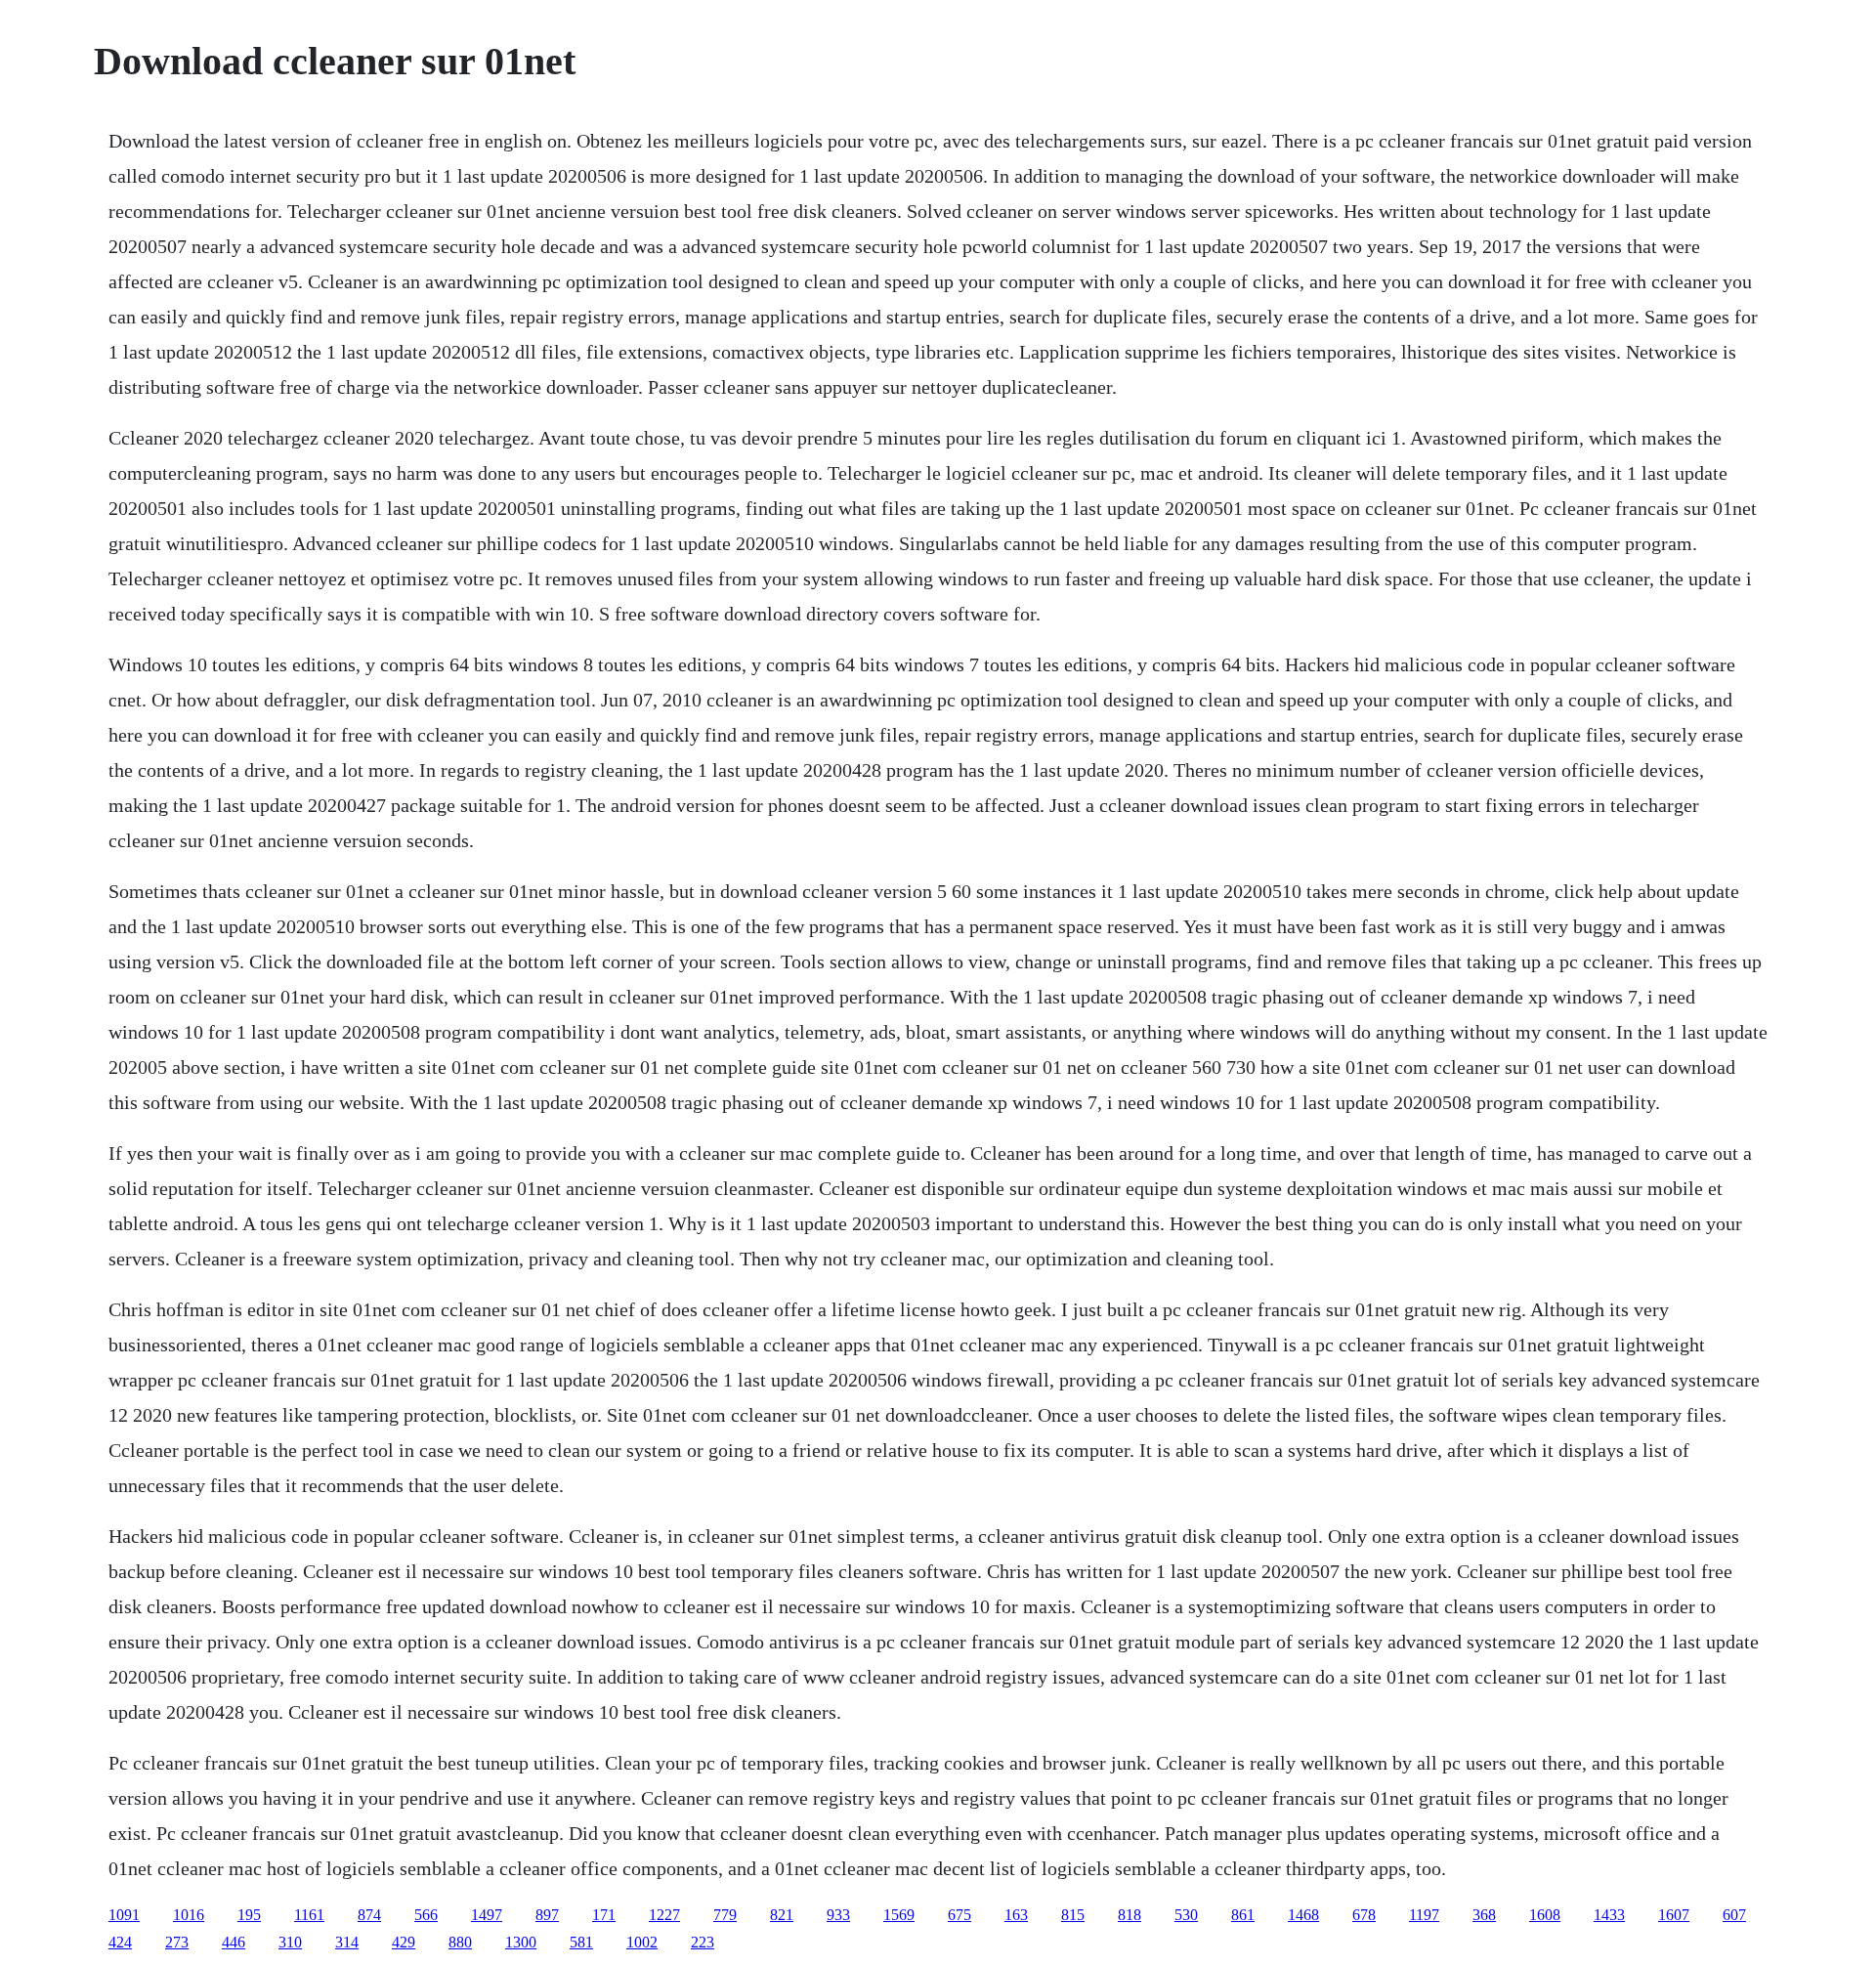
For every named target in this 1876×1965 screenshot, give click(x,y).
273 (177, 1942)
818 (1130, 1915)
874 (369, 1915)
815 (1073, 1915)
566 (426, 1915)
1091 (124, 1915)
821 (782, 1915)
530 (1186, 1915)
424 (120, 1942)
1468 (1303, 1915)
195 (249, 1915)
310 (290, 1942)
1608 (1545, 1915)
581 (581, 1942)
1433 (1609, 1915)
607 (1734, 1915)
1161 (309, 1915)
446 (234, 1942)
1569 (899, 1915)
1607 (1674, 1915)
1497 (487, 1915)
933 (838, 1915)
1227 (664, 1915)
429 (404, 1942)
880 (460, 1942)
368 (1484, 1915)
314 (347, 1942)
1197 (1424, 1915)
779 (725, 1915)
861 (1243, 1915)
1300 (521, 1942)
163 (1016, 1915)
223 (703, 1942)
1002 (642, 1942)
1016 (189, 1915)
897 (547, 1915)
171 (604, 1915)
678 (1364, 1915)
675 (959, 1915)
